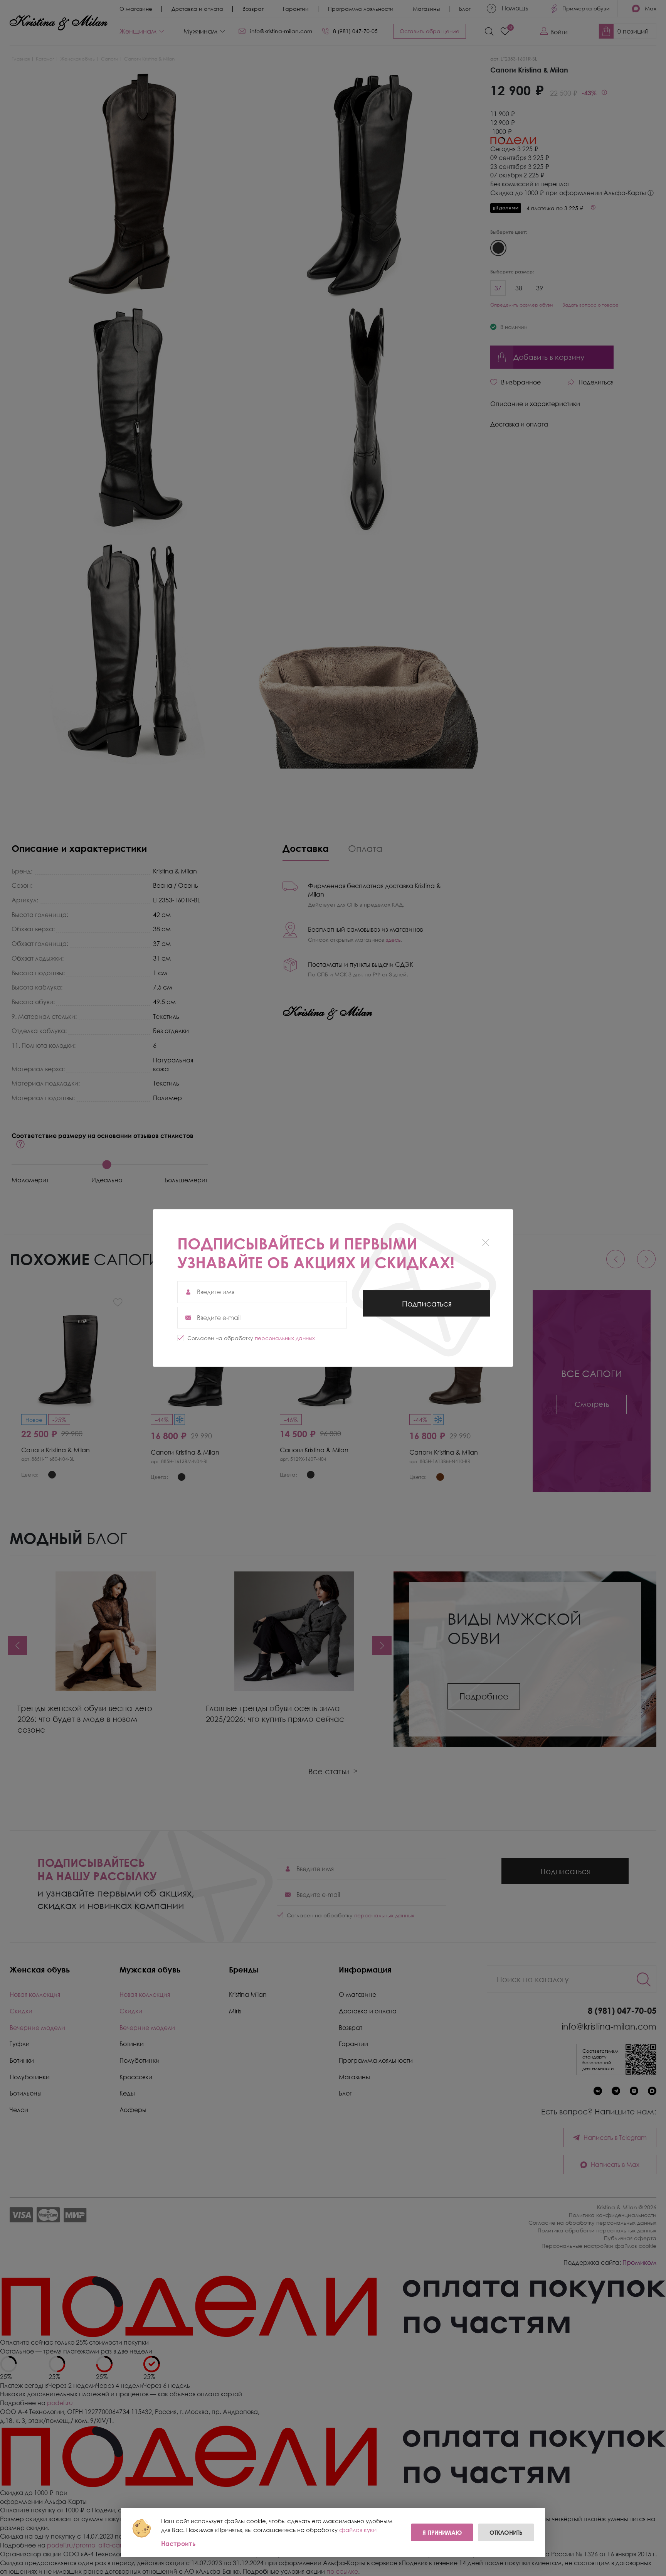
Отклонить (506, 2532)
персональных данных (285, 1338)
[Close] (485, 1243)
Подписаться (427, 1308)
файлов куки (358, 2530)
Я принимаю (442, 2532)
